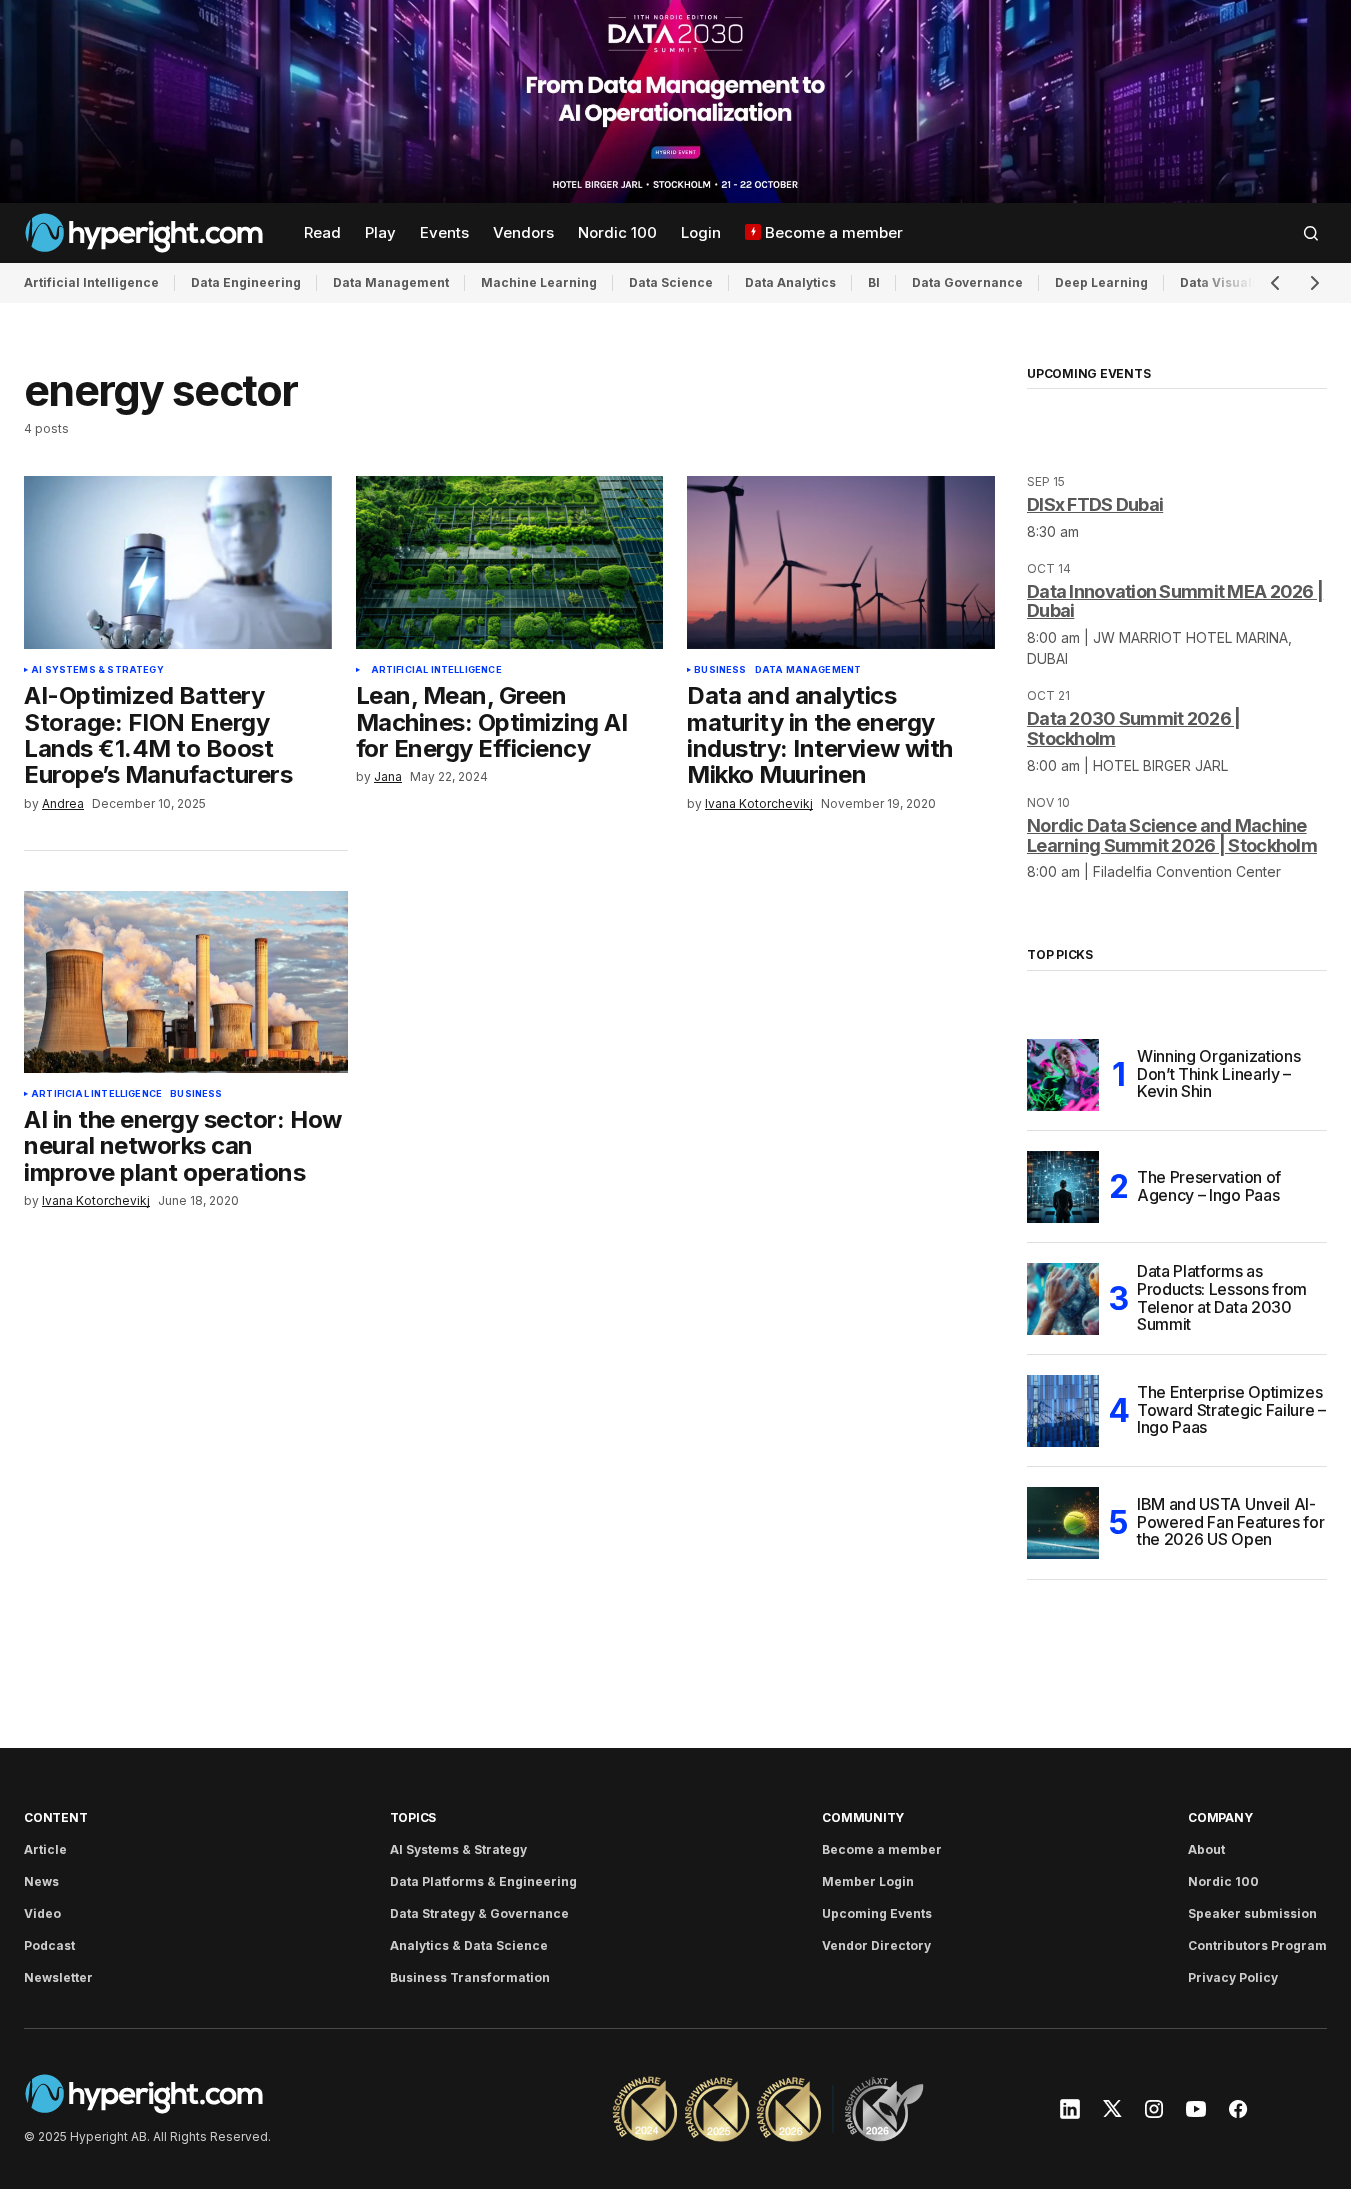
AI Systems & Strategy (97, 670)
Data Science (671, 282)
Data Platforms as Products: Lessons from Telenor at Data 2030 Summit (1222, 1299)
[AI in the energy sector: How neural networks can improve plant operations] (186, 982)
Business (720, 670)
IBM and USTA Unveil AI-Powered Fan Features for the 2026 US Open (1230, 1521)
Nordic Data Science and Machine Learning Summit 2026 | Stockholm (1172, 835)
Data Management (391, 282)
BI (874, 282)
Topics (413, 1817)
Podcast (49, 1945)
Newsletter (58, 1977)
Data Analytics (790, 282)
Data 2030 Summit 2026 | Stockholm (1133, 728)
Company (1220, 1817)
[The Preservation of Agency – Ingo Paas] (1063, 1187)
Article (45, 1849)
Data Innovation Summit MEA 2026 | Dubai (1175, 601)
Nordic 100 (1223, 1881)
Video (42, 1913)
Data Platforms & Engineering (483, 1881)
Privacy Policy (1233, 1977)
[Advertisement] (675, 101)
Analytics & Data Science (469, 1945)
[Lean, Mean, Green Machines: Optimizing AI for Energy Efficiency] (510, 562)
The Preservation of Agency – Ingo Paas (1209, 1186)
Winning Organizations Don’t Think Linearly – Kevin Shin (1218, 1073)
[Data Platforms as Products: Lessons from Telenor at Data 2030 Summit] (1063, 1299)
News (41, 1881)
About (1206, 1849)
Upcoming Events (877, 1913)
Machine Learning (539, 282)
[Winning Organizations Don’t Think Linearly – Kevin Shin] (1063, 1075)
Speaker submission (1252, 1913)
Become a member (882, 1849)
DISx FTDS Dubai (1095, 504)
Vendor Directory (876, 1945)
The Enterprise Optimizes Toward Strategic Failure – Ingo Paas (1231, 1409)
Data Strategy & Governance (479, 1913)
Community (863, 1817)
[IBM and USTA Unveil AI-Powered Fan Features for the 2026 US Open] (1063, 1523)
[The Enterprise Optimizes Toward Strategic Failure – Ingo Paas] (1063, 1411)
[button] (1311, 233)
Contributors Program (1257, 1945)
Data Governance (967, 282)
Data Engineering (246, 282)
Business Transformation (470, 1977)
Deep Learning (1101, 282)
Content (55, 1817)
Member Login (868, 1881)
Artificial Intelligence (91, 282)
